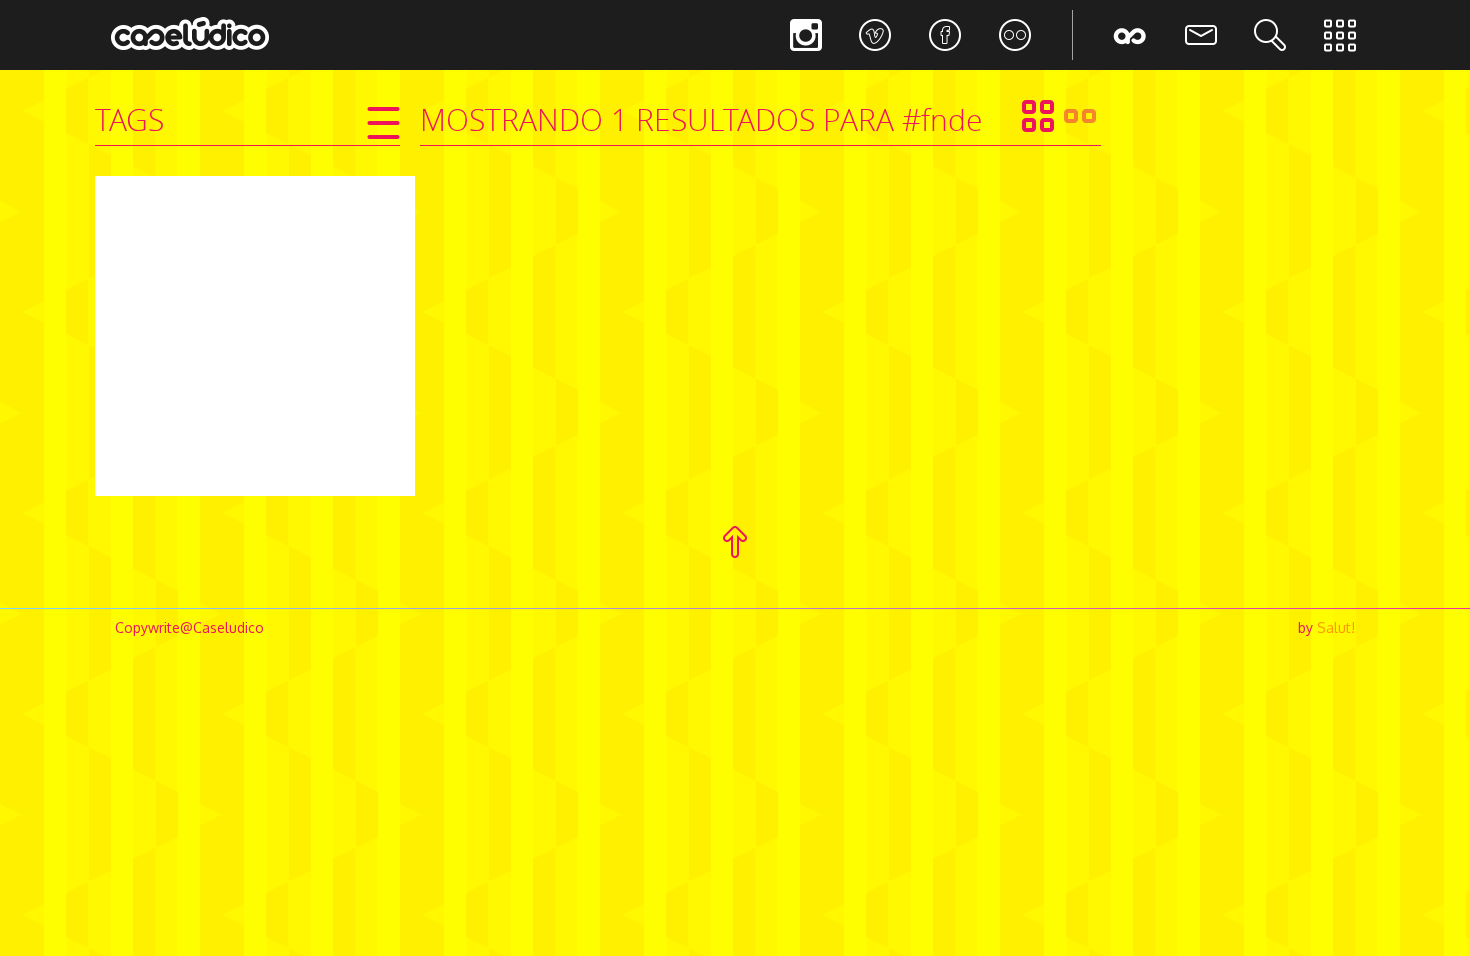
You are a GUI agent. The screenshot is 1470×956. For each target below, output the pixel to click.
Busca (1270, 35)
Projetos (1340, 35)
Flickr (1015, 35)
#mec (271, 295)
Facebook (945, 35)
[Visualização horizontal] (1080, 116)
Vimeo (875, 35)
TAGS (129, 120)
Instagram (805, 35)
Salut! (1336, 627)
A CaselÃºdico (1130, 35)
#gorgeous (204, 295)
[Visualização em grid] (1038, 116)
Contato (1200, 35)
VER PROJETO (255, 381)
